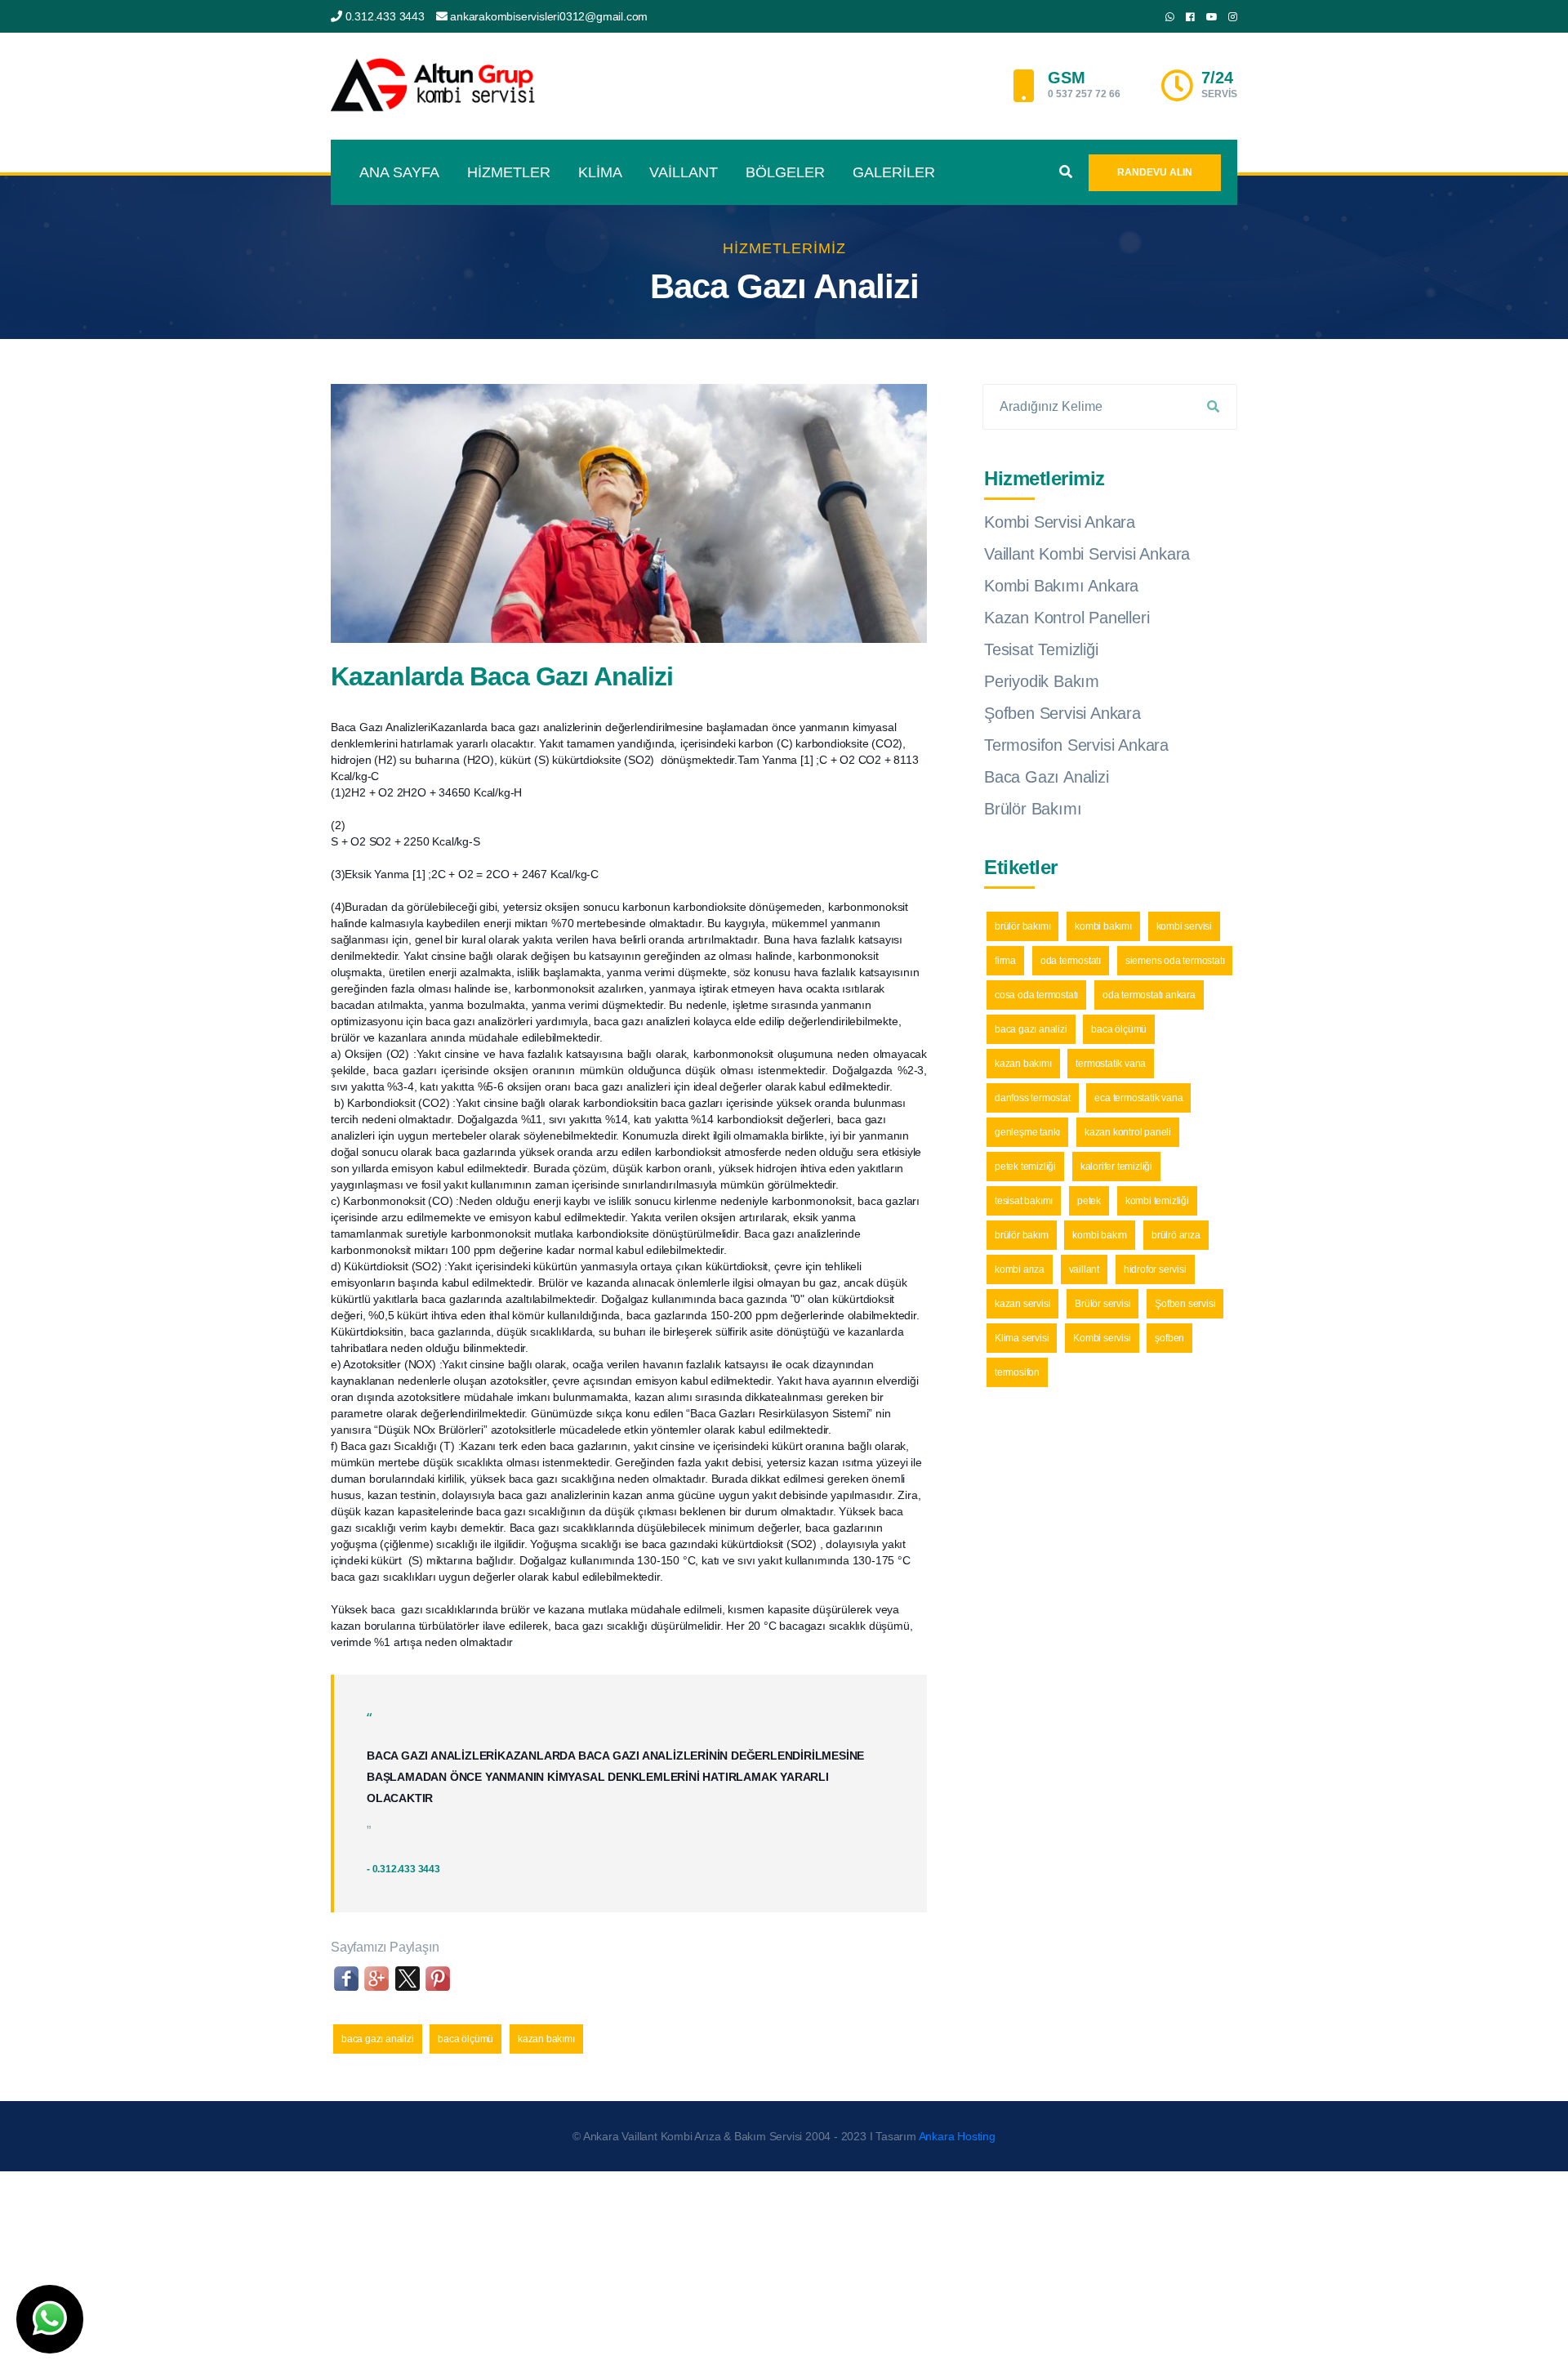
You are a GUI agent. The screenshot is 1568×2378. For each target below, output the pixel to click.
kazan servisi (1022, 1304)
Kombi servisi (1102, 1338)
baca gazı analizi (378, 2039)
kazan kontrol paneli (1128, 1132)
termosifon (1017, 1372)
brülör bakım (1022, 1235)
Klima (600, 172)
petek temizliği (1025, 1167)
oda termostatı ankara (1149, 995)
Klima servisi (1022, 1338)
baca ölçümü (465, 2039)
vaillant (1084, 1269)
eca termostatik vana (1138, 1098)
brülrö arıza (1176, 1235)
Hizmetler (509, 172)
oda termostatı (1071, 961)
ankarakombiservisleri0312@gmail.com (549, 16)
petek (1089, 1201)
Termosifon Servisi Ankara (1076, 745)
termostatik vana (1111, 1064)
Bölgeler (785, 172)
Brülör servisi (1102, 1304)
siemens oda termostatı (1175, 961)
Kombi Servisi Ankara (1060, 522)
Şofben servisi (1185, 1304)
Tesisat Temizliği (1041, 649)
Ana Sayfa (399, 172)
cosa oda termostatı (1036, 995)
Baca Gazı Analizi (1047, 777)
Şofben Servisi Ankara (1062, 713)
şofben (1169, 1338)
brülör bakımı (1022, 926)
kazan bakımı (546, 2039)
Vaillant (684, 172)
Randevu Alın (1155, 172)
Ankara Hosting (957, 2136)
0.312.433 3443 (385, 16)
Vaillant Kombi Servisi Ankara (1087, 554)
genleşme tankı (1027, 1132)
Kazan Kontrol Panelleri (1067, 618)
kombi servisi (1184, 926)
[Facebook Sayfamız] (1190, 17)
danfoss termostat (1033, 1098)
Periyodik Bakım (1042, 681)
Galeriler (894, 172)
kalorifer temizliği (1116, 1167)
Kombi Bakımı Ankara (1061, 586)
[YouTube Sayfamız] (1212, 17)
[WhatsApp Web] (1170, 17)
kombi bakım (1100, 1235)
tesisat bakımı (1024, 1201)
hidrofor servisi (1155, 1269)
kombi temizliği (1157, 1201)
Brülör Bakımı (1033, 809)
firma (1005, 961)
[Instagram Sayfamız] (1233, 17)
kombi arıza (1020, 1269)
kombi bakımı (1103, 926)
